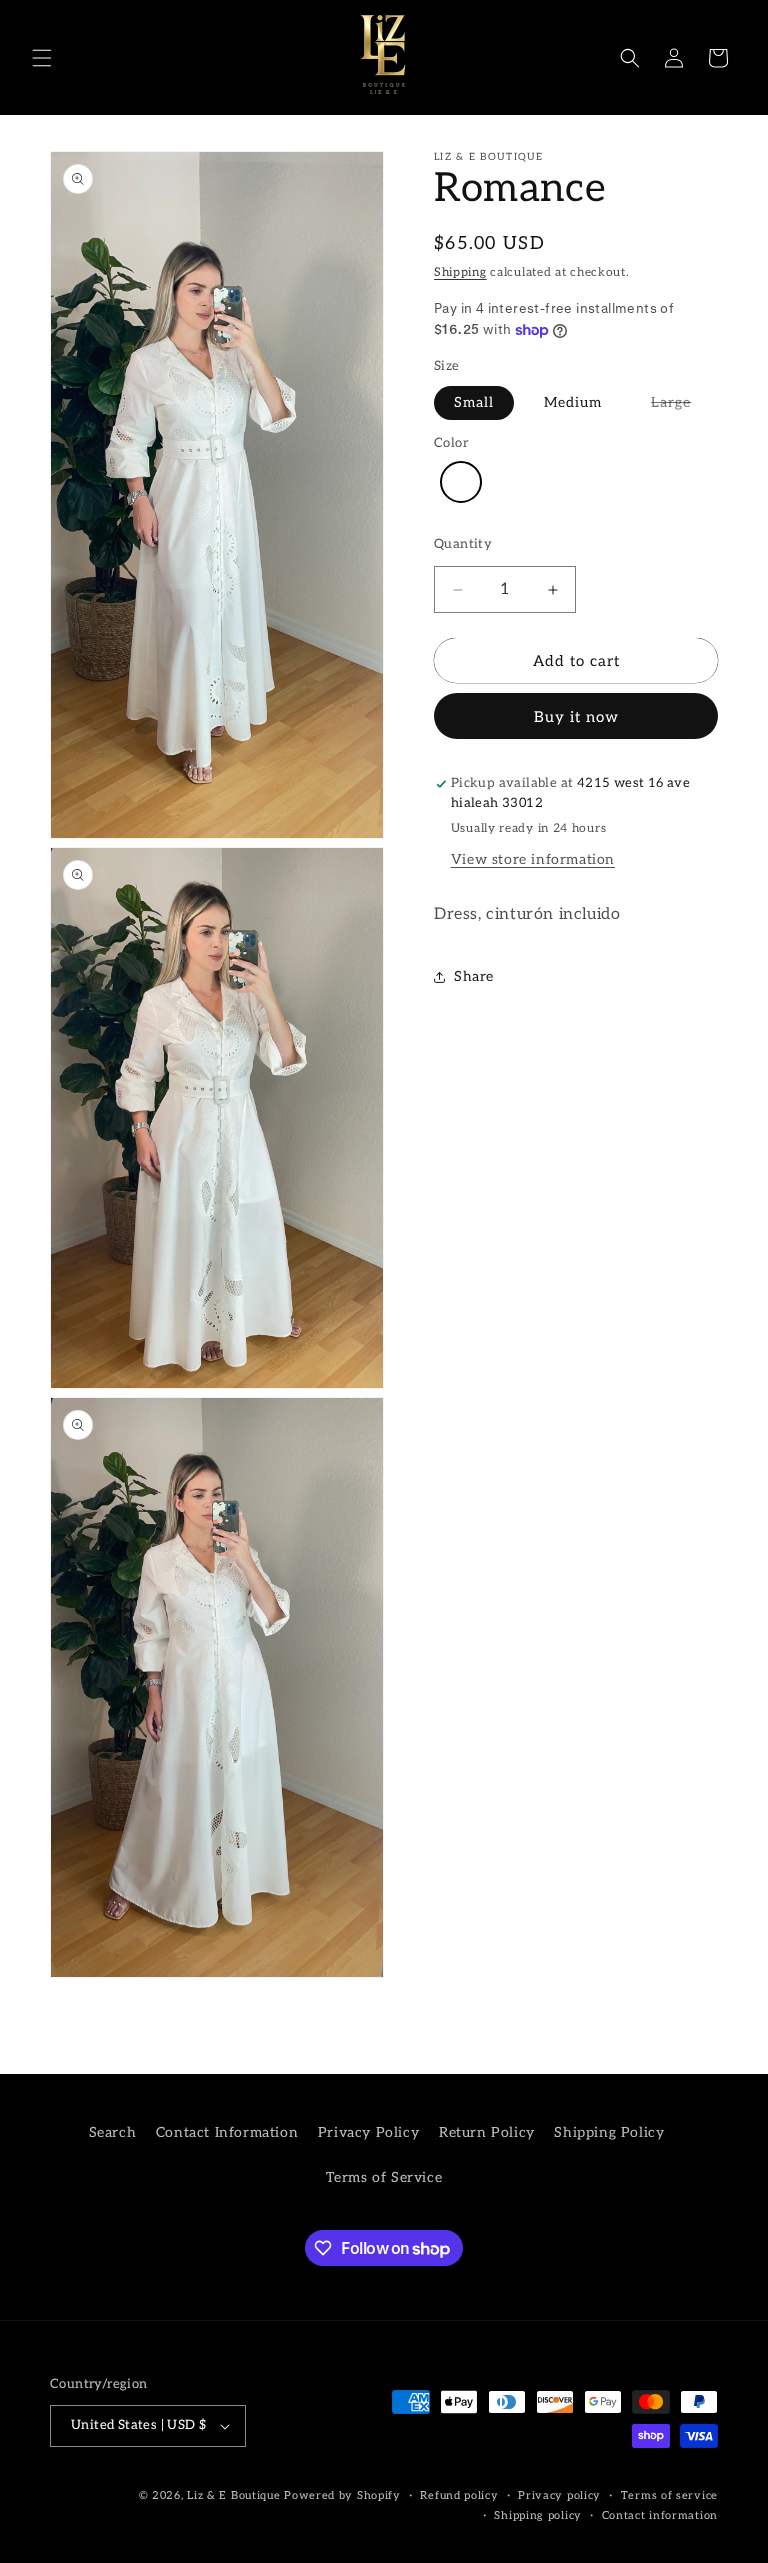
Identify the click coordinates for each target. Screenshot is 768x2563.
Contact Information (227, 2132)
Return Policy (487, 2132)
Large (671, 402)
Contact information (660, 2515)
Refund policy (459, 2495)
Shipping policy (538, 2515)
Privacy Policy (368, 2132)
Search (113, 2132)
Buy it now (576, 717)
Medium (573, 402)
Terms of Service (384, 2177)
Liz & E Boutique (233, 2495)
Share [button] (474, 976)
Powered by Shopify (342, 2495)
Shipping (460, 272)
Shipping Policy (609, 2132)
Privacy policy (559, 2495)
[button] (42, 58)
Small (474, 402)
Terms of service (669, 2495)
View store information (533, 859)
